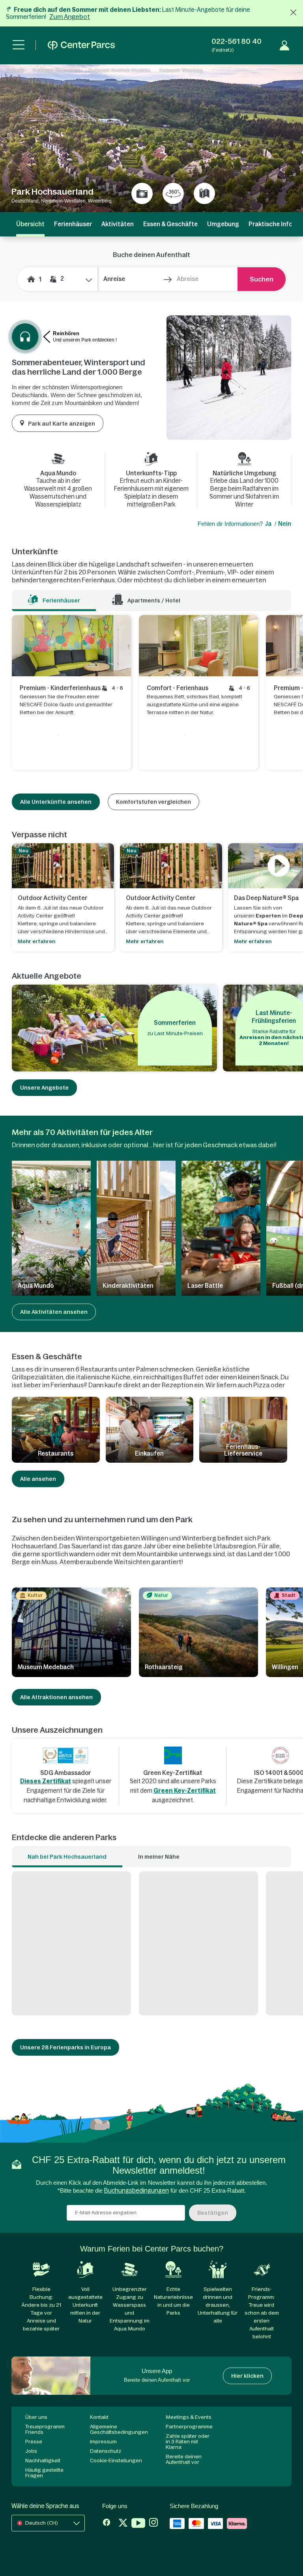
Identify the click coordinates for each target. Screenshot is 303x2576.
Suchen (262, 279)
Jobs (31, 2451)
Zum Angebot (70, 17)
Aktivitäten (118, 224)
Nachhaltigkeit (43, 2461)
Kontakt (99, 2417)
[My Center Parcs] (284, 45)
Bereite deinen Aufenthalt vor (184, 2459)
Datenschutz (106, 2451)
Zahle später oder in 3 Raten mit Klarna (188, 2442)
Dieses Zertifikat (46, 1781)
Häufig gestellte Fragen (44, 2473)
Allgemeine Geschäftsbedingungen (119, 2429)
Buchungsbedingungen (137, 2190)
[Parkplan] (204, 193)
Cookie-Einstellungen (116, 2461)
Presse (34, 2442)
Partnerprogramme (189, 2427)
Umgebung (223, 224)
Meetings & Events (189, 2417)
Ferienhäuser (73, 224)
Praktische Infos (272, 224)
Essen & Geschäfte (170, 224)
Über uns (36, 2417)
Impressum (103, 2442)
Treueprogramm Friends (45, 2429)
